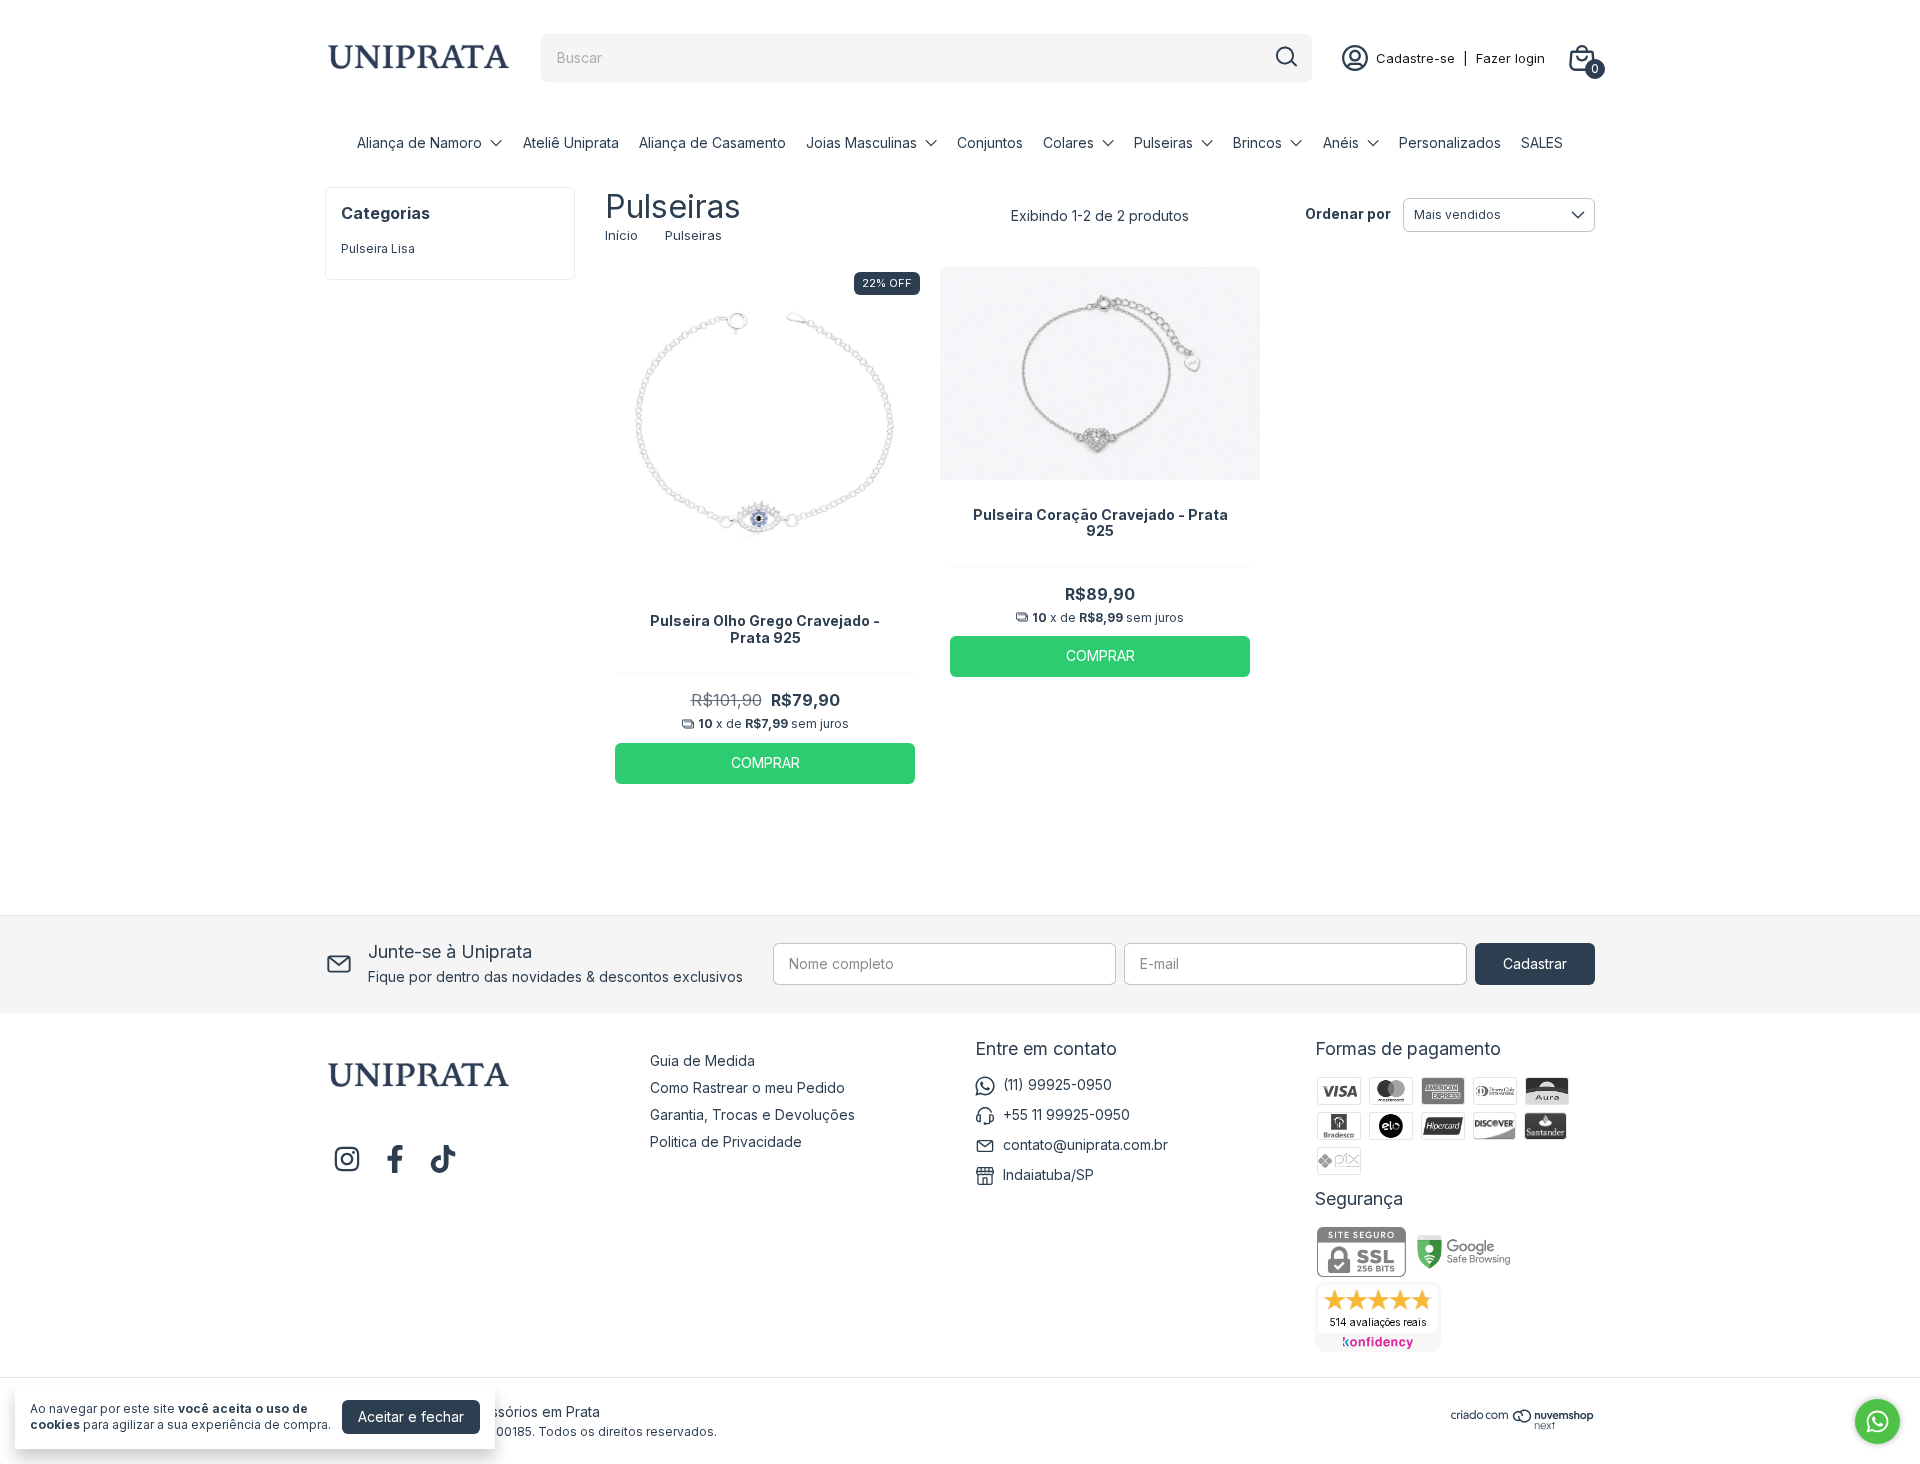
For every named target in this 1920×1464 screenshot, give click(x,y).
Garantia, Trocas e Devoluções (752, 1114)
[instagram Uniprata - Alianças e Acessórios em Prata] (347, 1159)
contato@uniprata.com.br (1085, 1144)
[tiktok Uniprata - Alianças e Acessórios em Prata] (443, 1159)
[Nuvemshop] (1523, 1424)
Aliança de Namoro (419, 142)
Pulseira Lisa (378, 248)
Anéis (1341, 142)
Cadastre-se (1415, 58)
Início (621, 235)
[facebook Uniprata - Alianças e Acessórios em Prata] (395, 1159)
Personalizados (1450, 142)
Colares (1068, 142)
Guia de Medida (702, 1060)
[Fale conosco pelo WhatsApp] (1877, 1421)
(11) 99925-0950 (1057, 1084)
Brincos (1257, 142)
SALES (1542, 142)
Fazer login (1510, 58)
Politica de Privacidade (726, 1141)
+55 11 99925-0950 (1066, 1114)
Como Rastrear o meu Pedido (747, 1087)
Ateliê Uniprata (571, 142)
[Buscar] (1285, 57)
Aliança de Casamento (712, 142)
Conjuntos (990, 142)
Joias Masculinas (861, 142)
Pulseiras (1163, 142)
